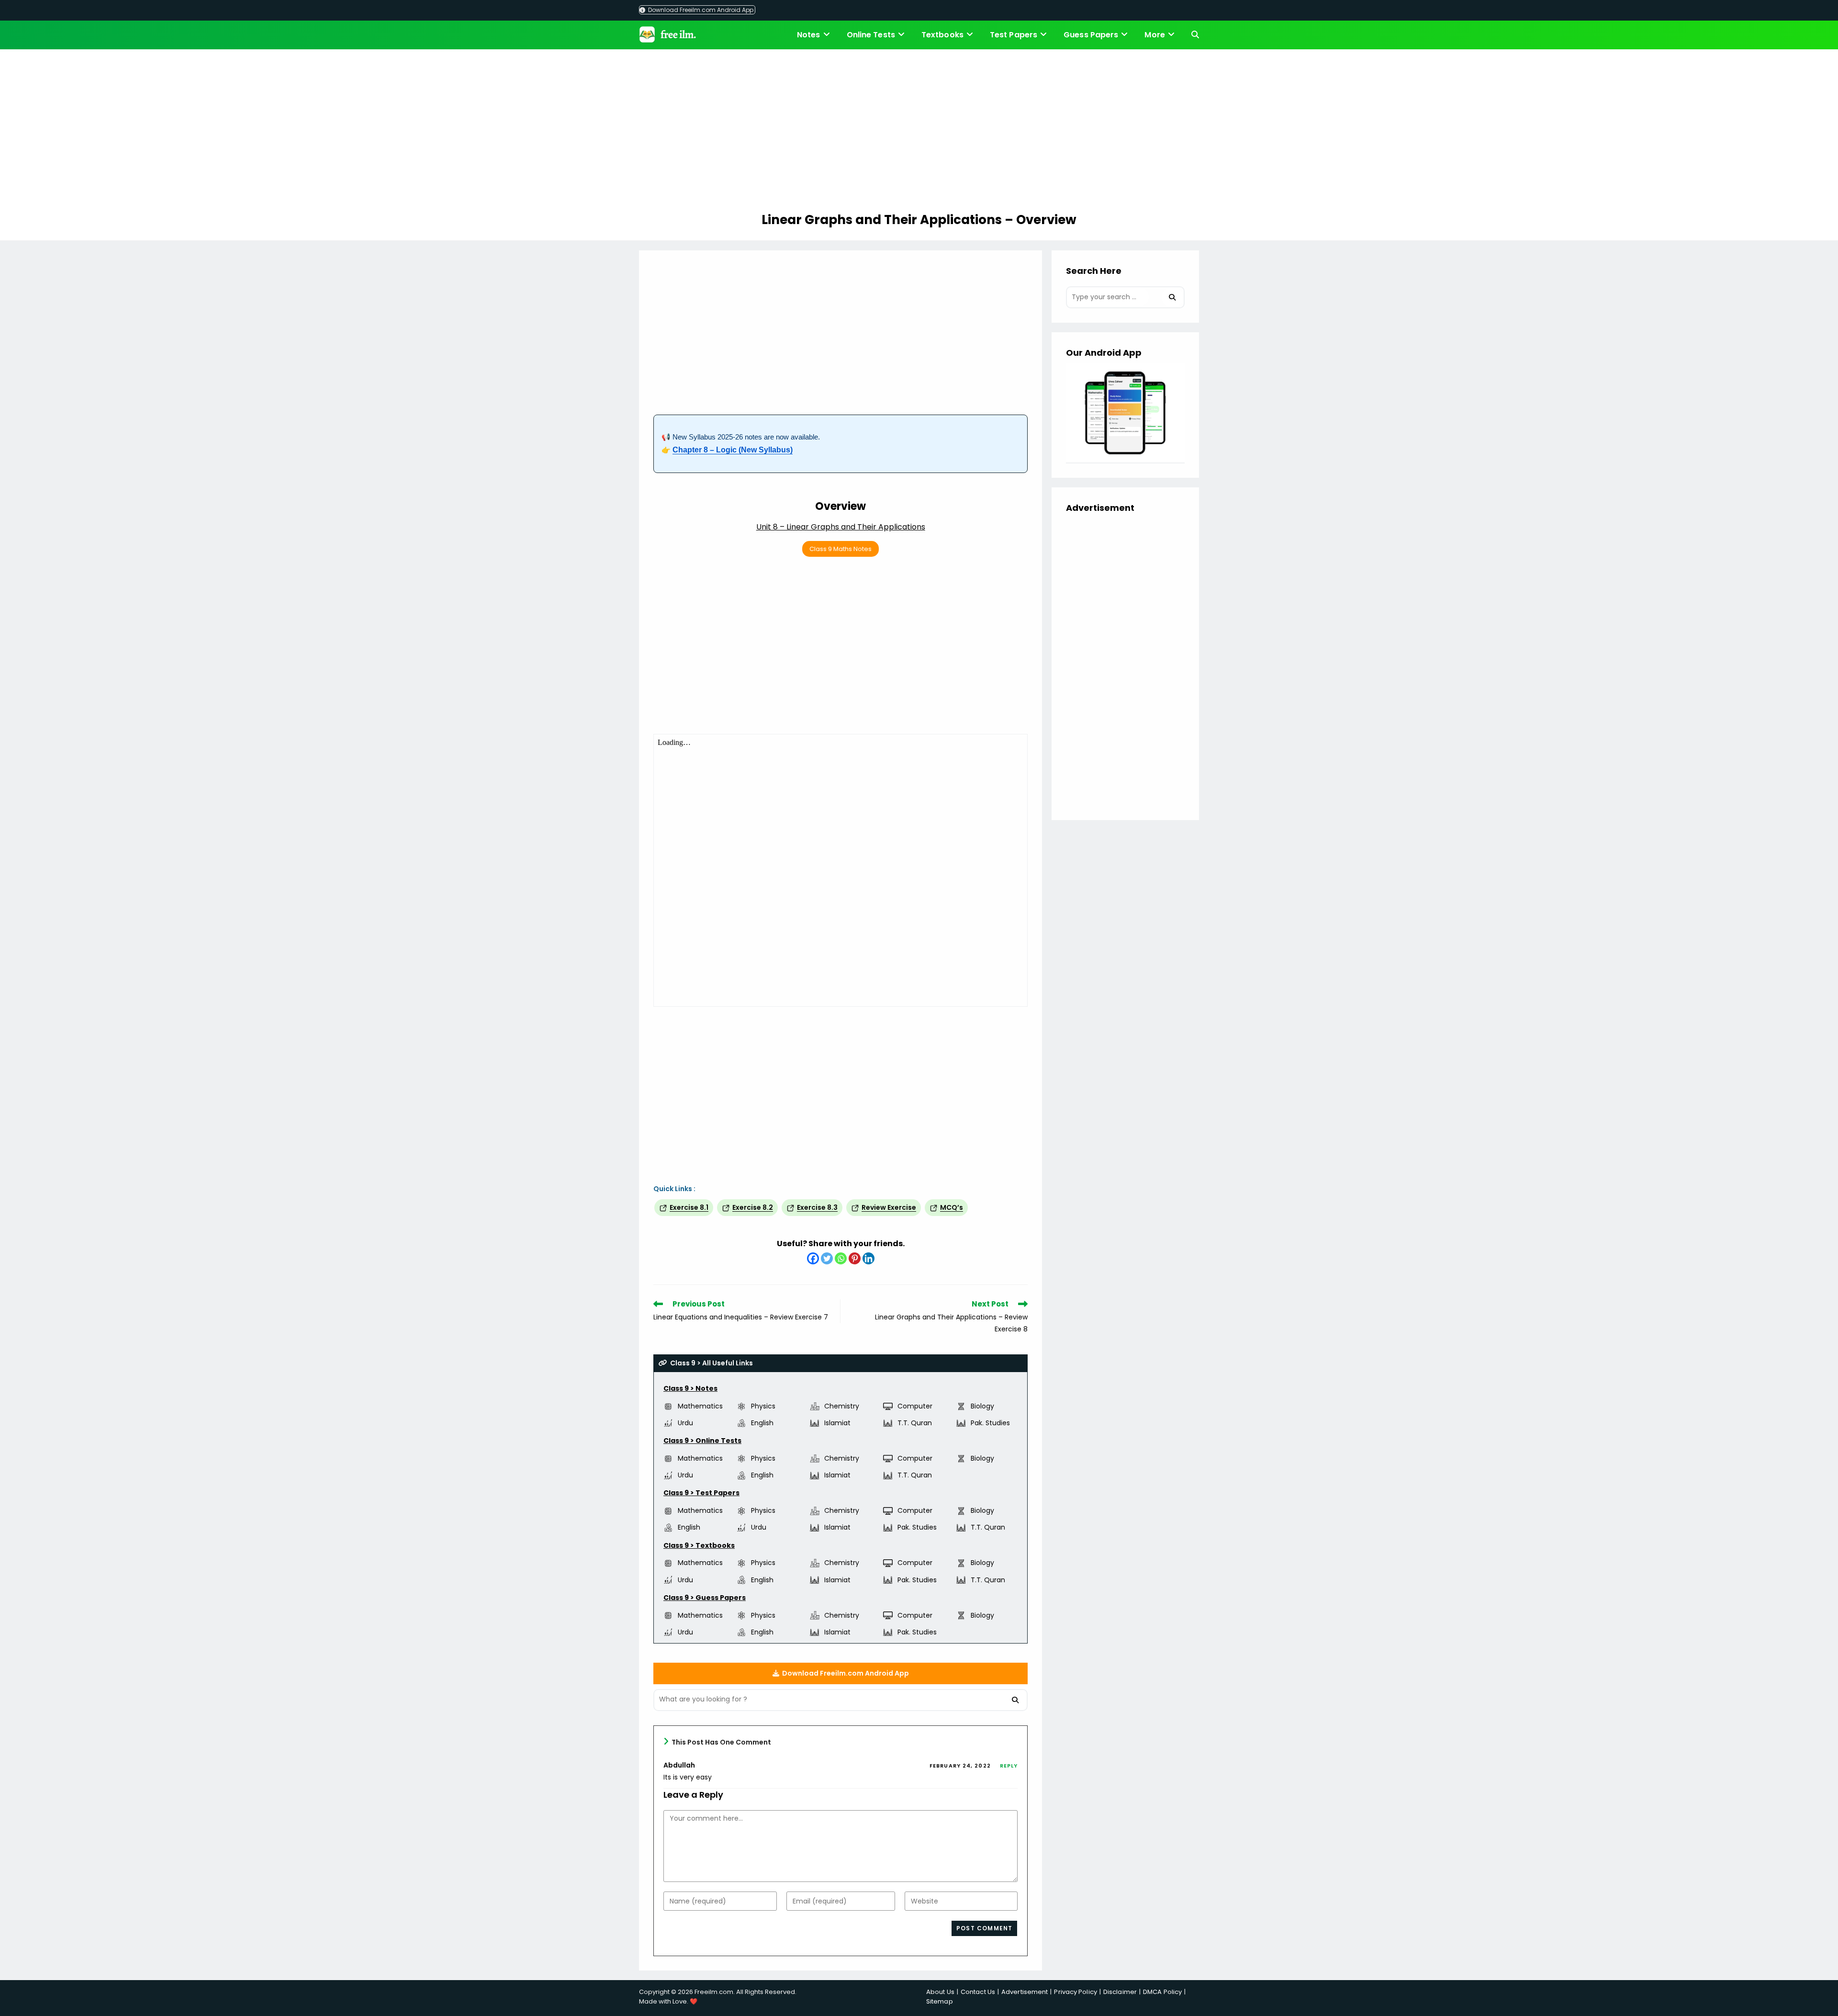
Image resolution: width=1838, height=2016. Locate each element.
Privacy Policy (1075, 1992)
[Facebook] (813, 1258)
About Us (940, 1992)
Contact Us (978, 1992)
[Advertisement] (919, 132)
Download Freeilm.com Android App (700, 10)
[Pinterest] (855, 1258)
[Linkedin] (869, 1258)
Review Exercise (889, 1207)
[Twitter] (827, 1258)
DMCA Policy (1162, 1992)
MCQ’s (952, 1207)
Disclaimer (1120, 1992)
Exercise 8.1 (689, 1207)
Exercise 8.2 (753, 1207)
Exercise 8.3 (817, 1207)
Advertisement (1025, 1992)
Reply (1009, 1766)
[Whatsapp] (841, 1258)
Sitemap (940, 2001)
